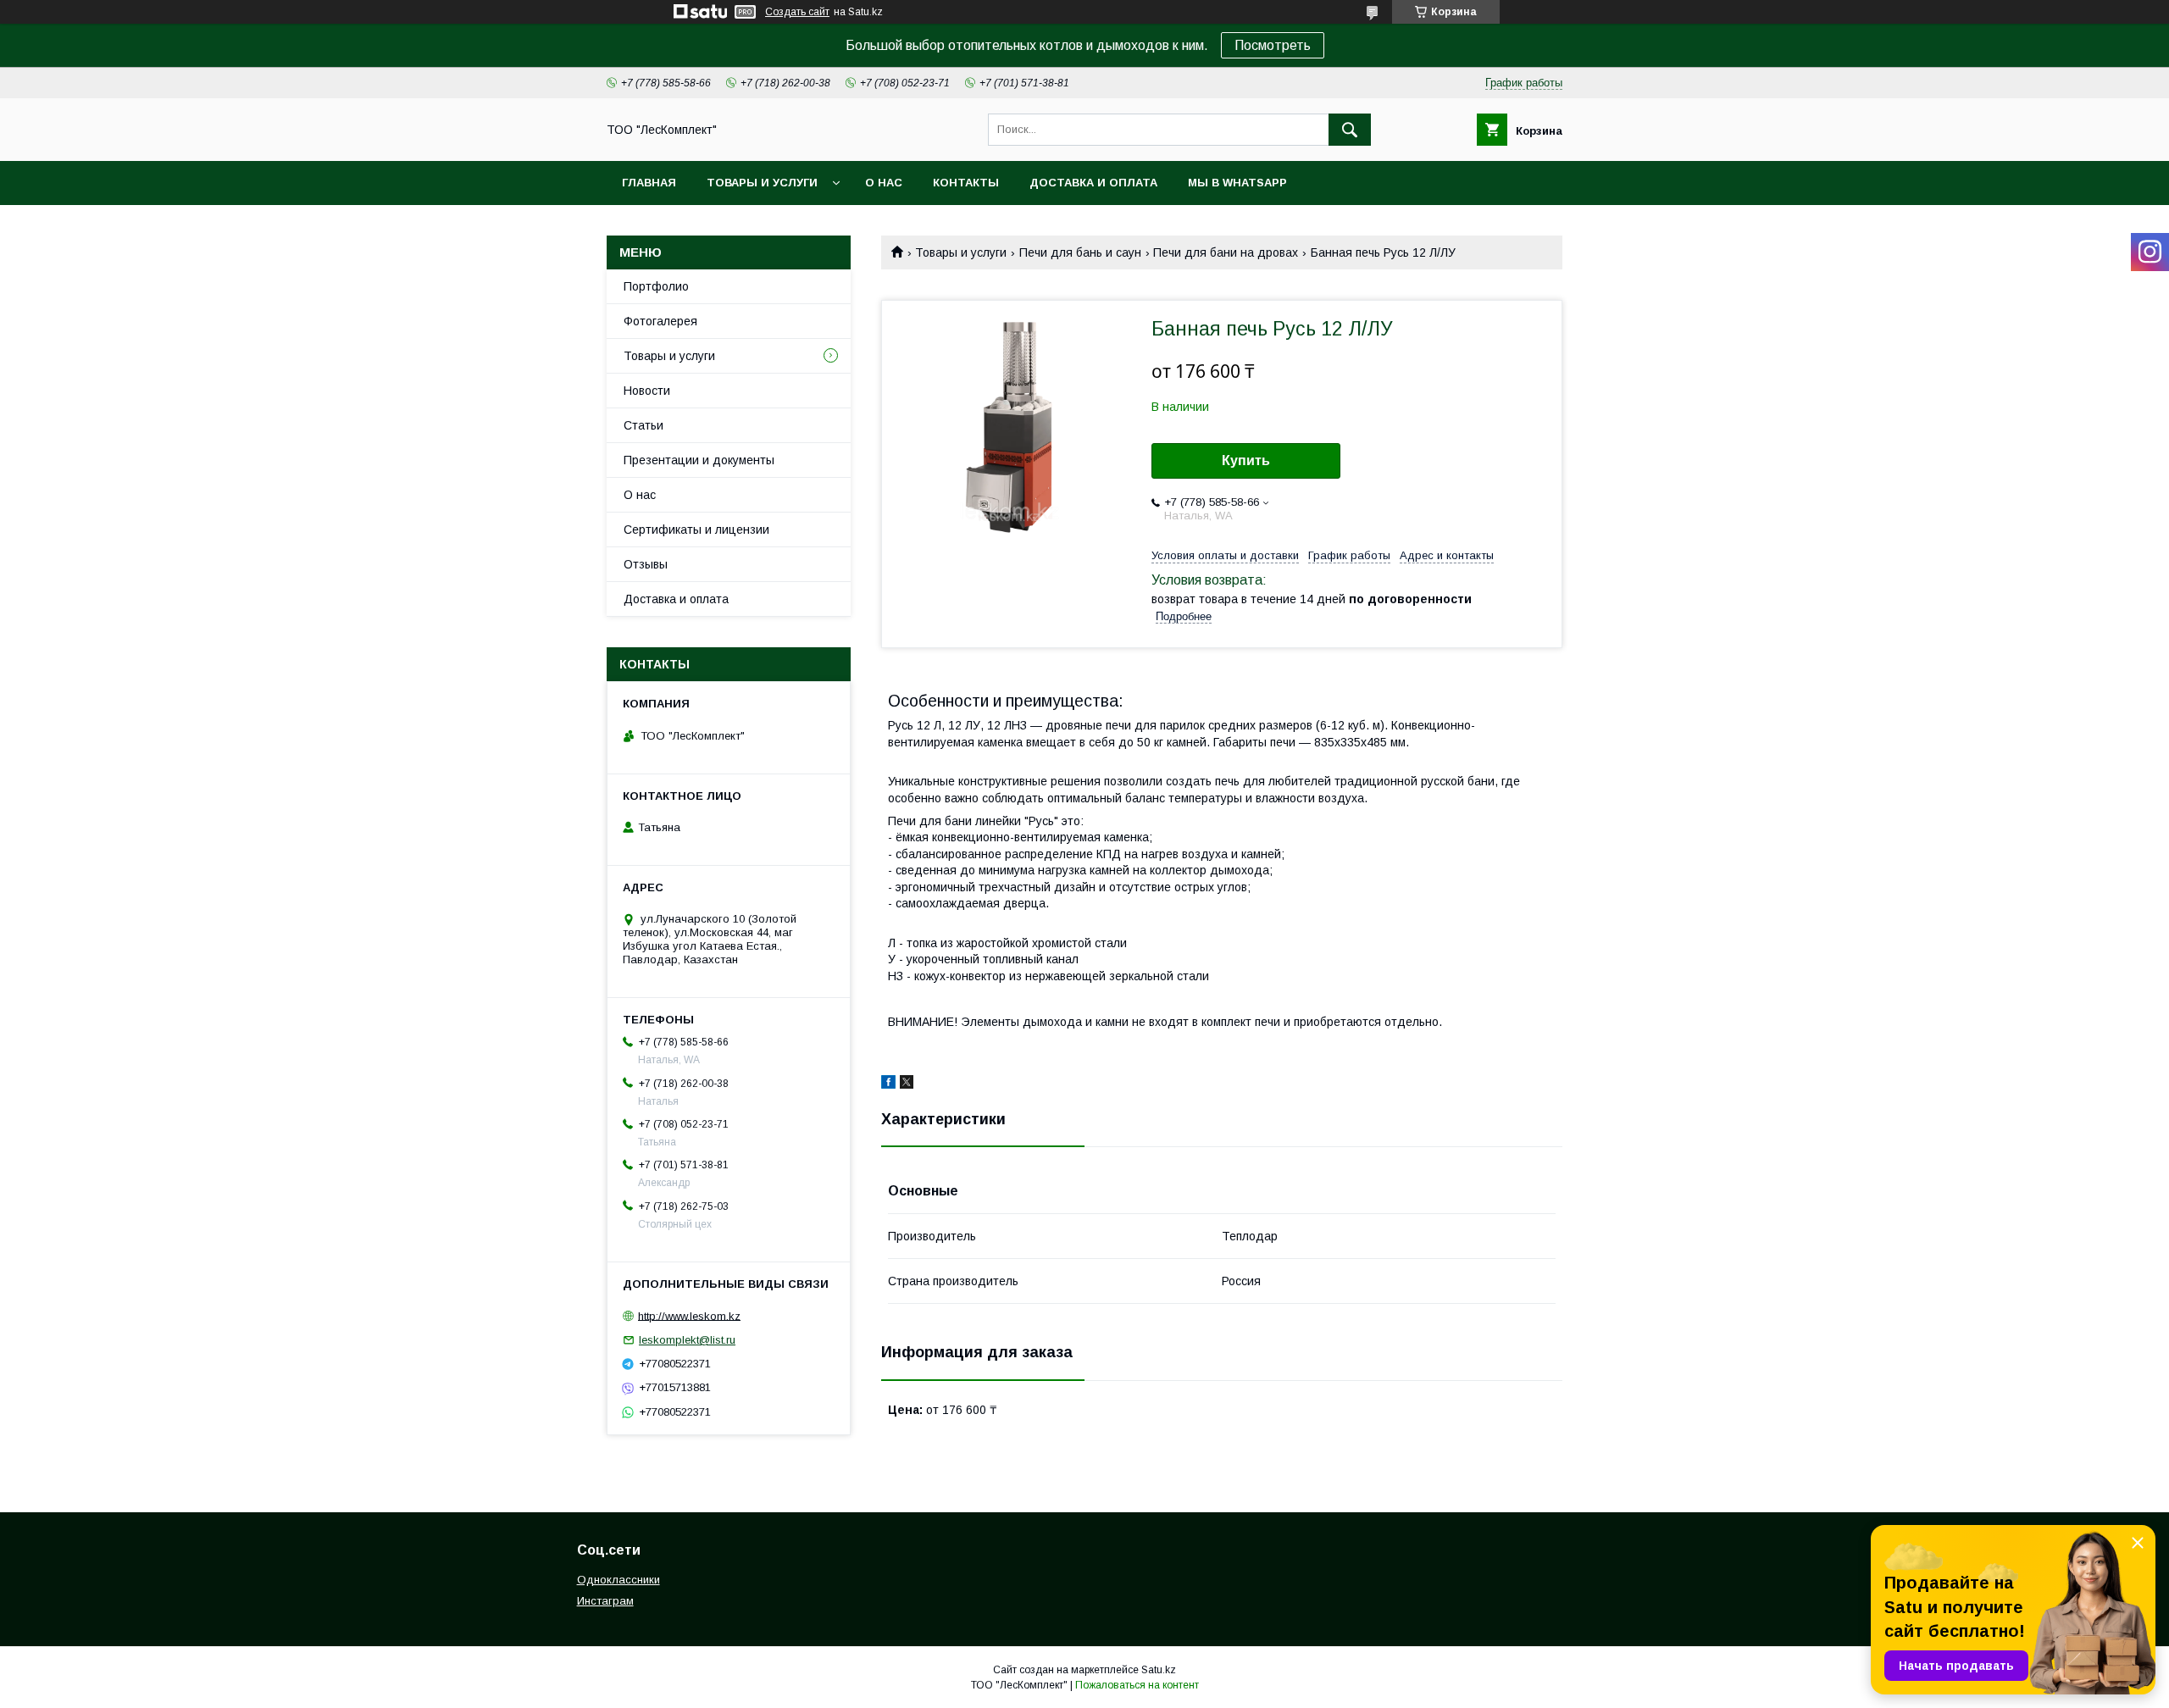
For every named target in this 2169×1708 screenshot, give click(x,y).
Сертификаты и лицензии (696, 530)
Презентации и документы (699, 460)
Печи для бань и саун (1080, 252)
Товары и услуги (762, 183)
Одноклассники (619, 1580)
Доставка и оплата (1093, 183)
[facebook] (888, 1084)
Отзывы (646, 564)
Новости (647, 391)
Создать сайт (797, 12)
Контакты (966, 183)
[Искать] (1350, 130)
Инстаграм (605, 1601)
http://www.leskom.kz (689, 1315)
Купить (1246, 460)
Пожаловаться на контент (1137, 1685)
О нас (884, 183)
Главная (649, 183)
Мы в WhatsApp (1237, 183)
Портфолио (656, 286)
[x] (907, 1084)
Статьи (643, 425)
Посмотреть (1273, 45)
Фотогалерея (660, 321)
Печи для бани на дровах (1226, 252)
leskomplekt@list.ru (687, 1340)
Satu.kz (1159, 1670)
